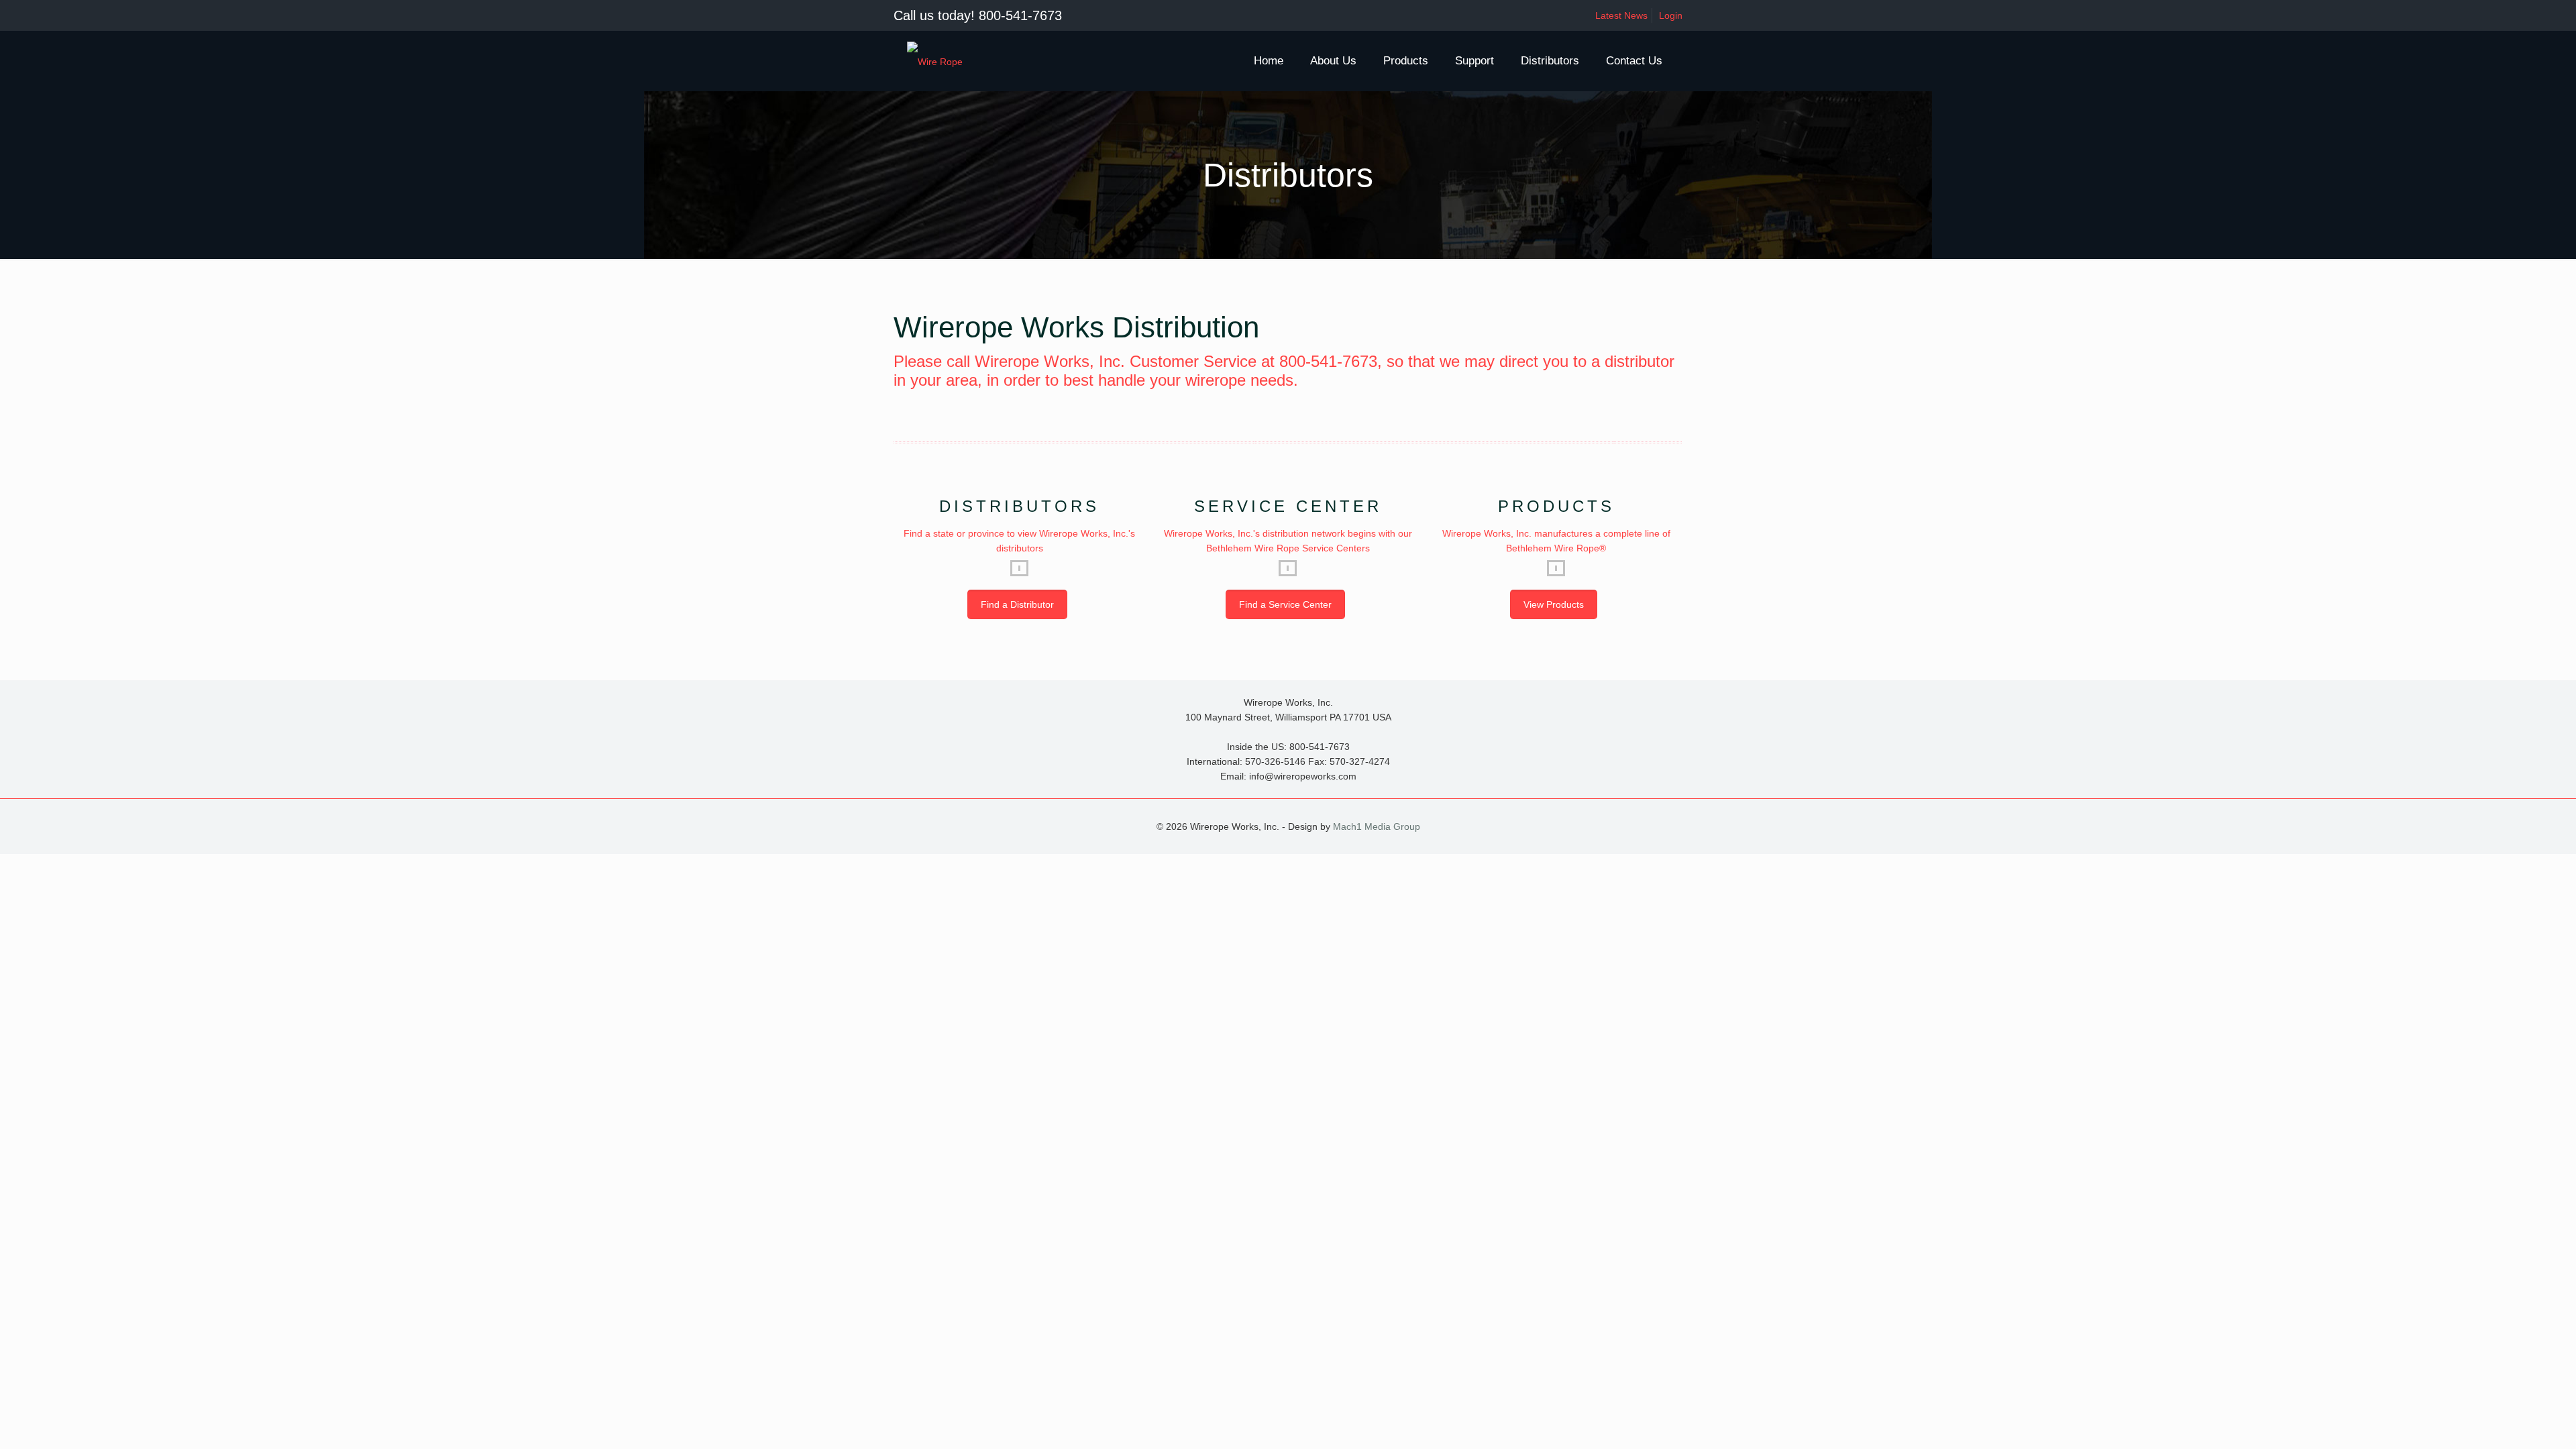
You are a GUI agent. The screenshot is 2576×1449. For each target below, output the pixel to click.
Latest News (1621, 15)
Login (1671, 15)
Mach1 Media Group (1377, 826)
